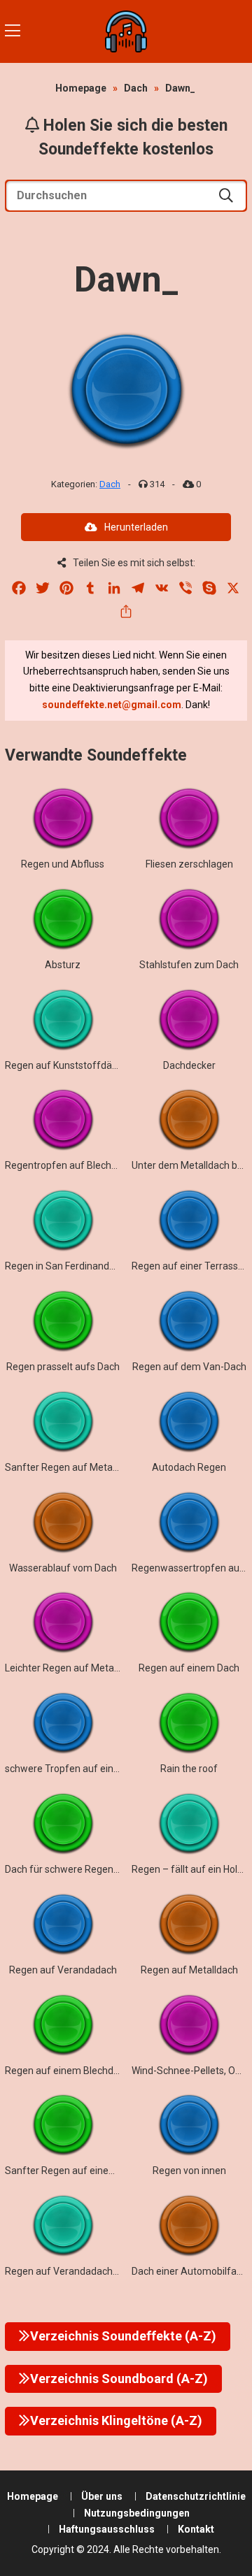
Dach (136, 88)
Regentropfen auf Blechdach (69, 1165)
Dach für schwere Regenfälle (69, 1869)
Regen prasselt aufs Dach (63, 1367)
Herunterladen (136, 527)
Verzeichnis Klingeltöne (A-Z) (116, 2420)
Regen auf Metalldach (189, 1970)
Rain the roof (189, 1769)
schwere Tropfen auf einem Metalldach (92, 1769)
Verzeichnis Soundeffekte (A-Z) (123, 2336)
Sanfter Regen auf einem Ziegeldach (87, 2171)
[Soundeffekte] (126, 31)
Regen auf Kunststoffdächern (71, 1065)
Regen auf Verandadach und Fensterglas (95, 2271)
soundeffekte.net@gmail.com (112, 705)
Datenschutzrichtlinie (196, 2496)
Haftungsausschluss (107, 2529)
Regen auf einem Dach (189, 1668)
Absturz (63, 965)
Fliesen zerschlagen (189, 864)
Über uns (102, 2496)
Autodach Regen (189, 1467)
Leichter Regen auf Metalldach (72, 1668)
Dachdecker (189, 1065)
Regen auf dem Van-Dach (189, 1367)
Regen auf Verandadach (63, 1970)
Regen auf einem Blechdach (67, 2071)
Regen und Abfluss (63, 864)
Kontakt (196, 2529)
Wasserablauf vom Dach (63, 1568)
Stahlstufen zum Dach (189, 965)
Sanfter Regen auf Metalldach (72, 1467)
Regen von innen (189, 2171)
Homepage (81, 88)
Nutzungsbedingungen (137, 2513)
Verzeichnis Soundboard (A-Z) (119, 2379)
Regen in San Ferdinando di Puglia (79, 1266)
